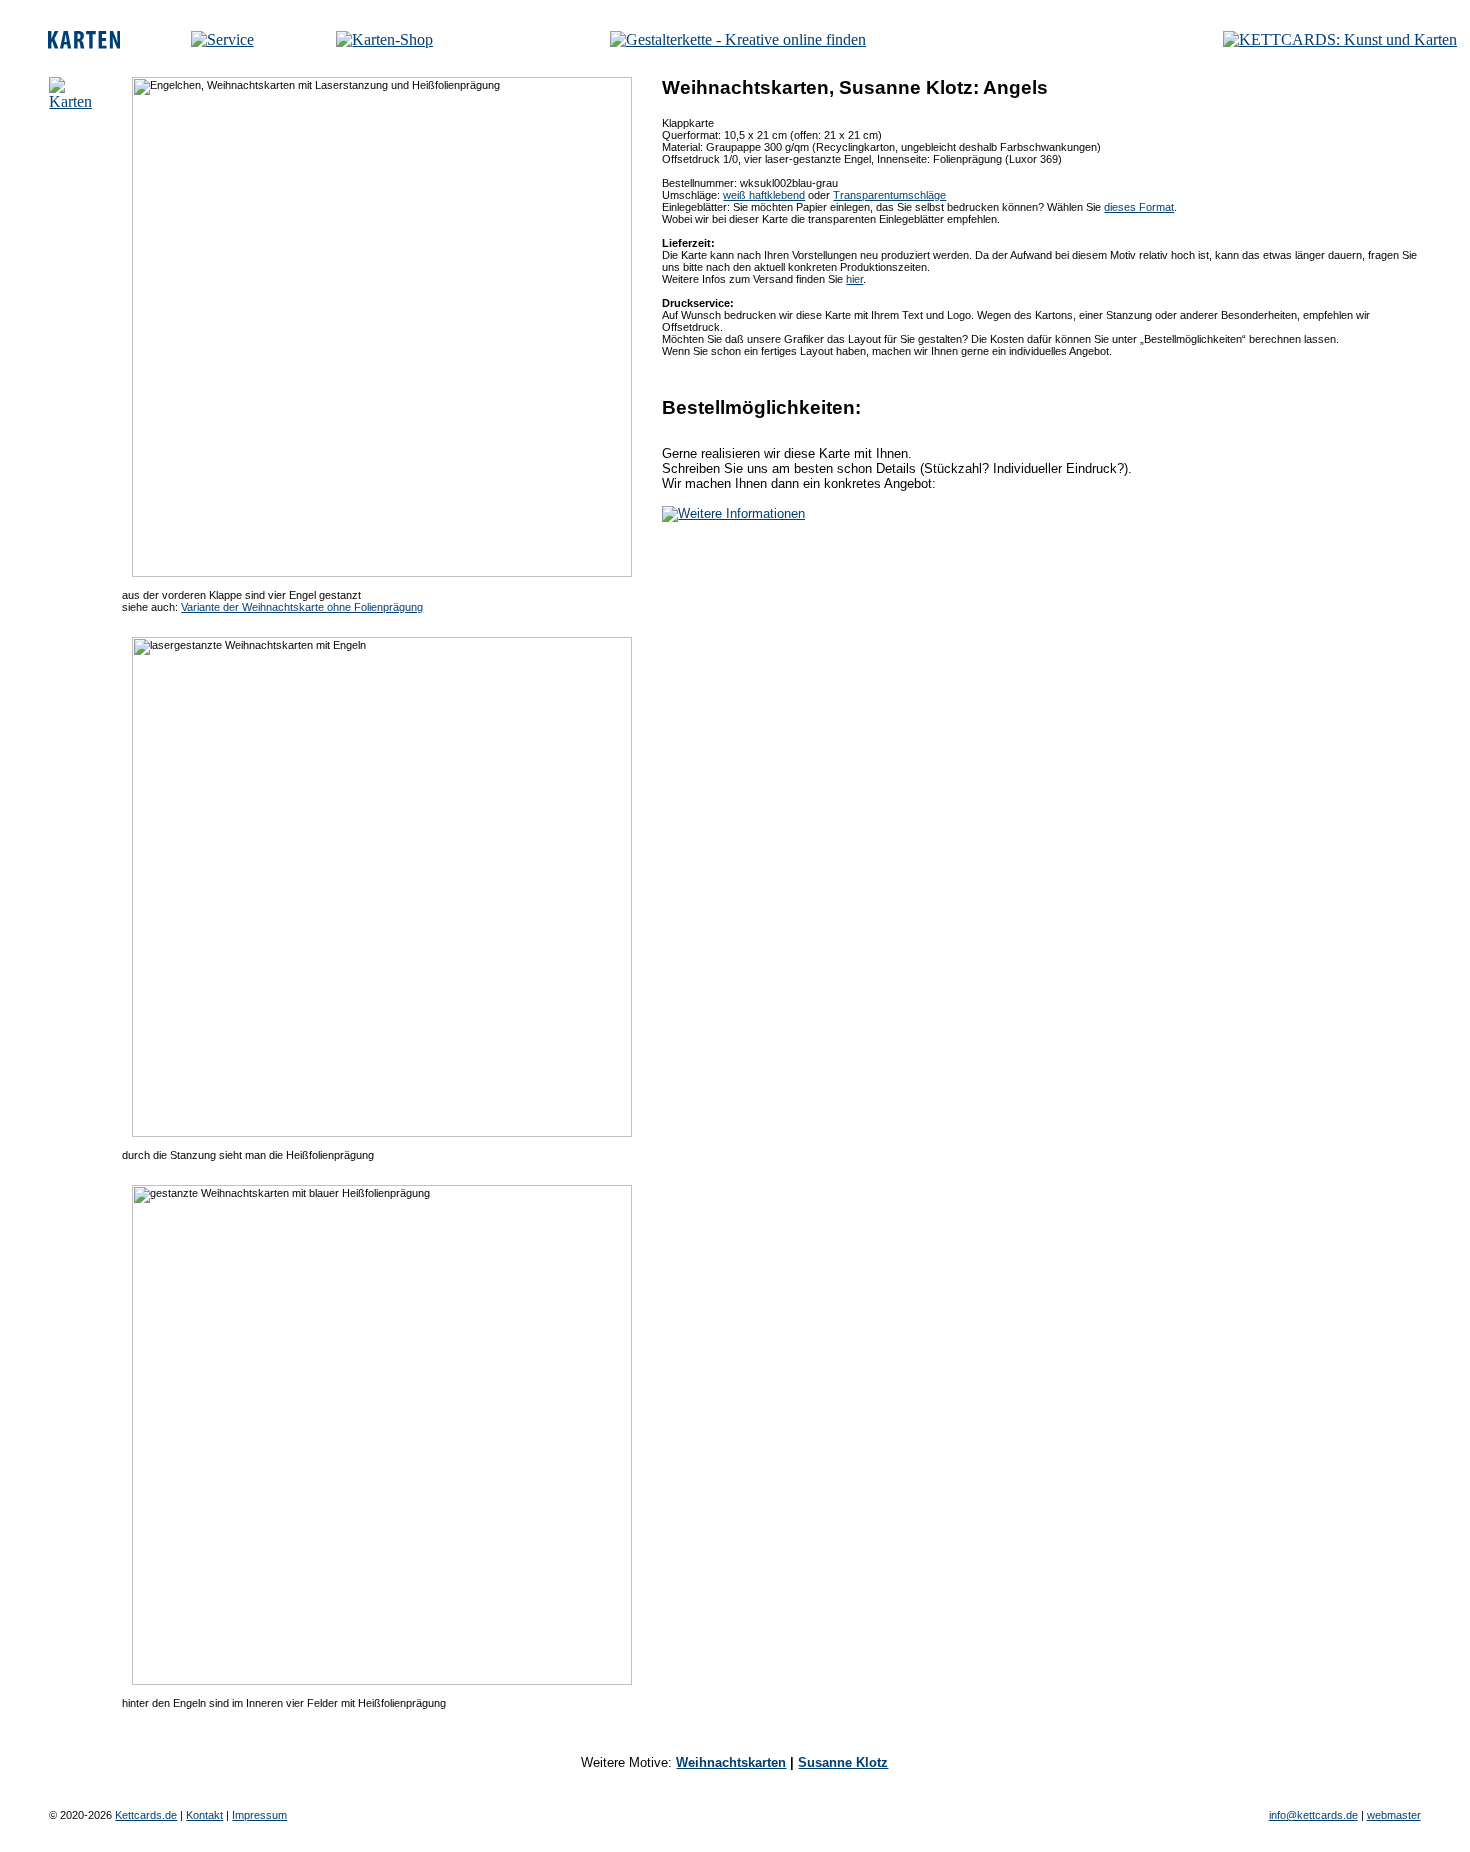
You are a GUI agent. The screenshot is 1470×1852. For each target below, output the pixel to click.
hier (854, 279)
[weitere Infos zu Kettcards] (222, 39)
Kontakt (204, 1815)
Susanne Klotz (843, 1762)
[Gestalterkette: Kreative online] (738, 39)
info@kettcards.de (1313, 1815)
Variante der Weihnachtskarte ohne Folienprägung (302, 607)
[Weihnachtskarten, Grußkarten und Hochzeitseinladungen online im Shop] (384, 39)
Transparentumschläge (889, 195)
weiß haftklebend (764, 195)
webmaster (1394, 1815)
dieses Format (1139, 207)
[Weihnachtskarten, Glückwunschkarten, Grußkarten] (84, 43)
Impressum (259, 1815)
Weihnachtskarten (731, 1762)
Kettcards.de (146, 1815)
